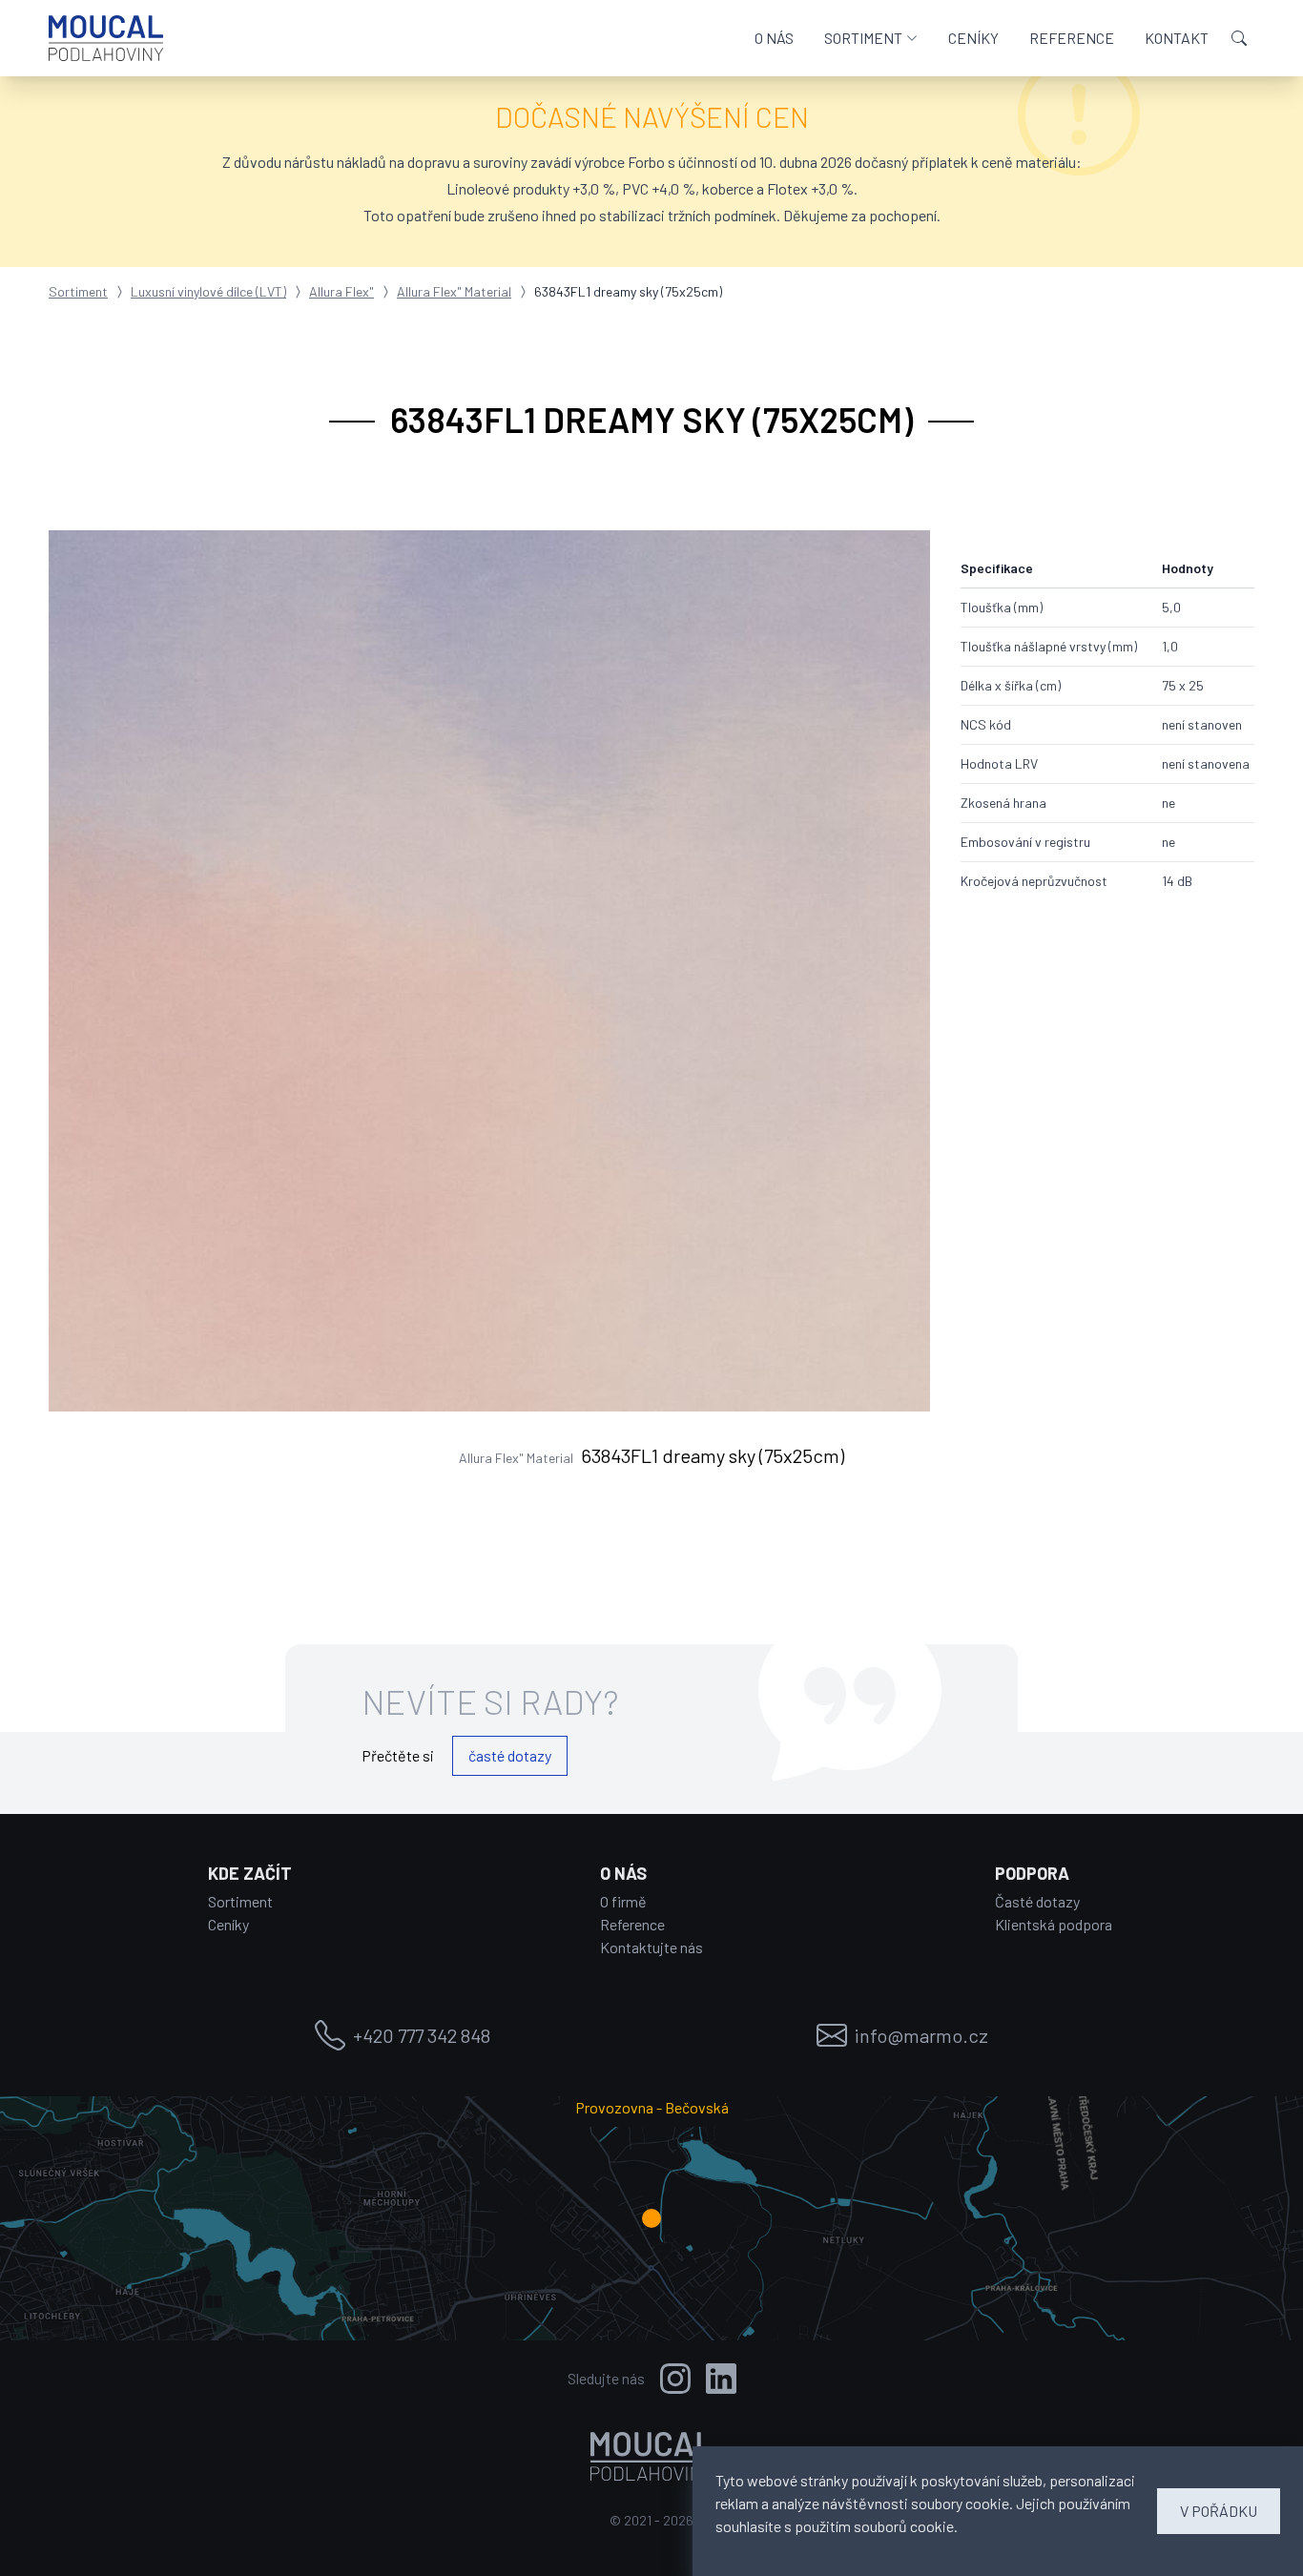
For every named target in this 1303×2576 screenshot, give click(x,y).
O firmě (623, 1901)
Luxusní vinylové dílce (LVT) (208, 291)
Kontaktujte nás (651, 1947)
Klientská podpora (1054, 1924)
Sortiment (78, 291)
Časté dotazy (1037, 1901)
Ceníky (228, 1924)
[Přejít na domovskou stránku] (106, 38)
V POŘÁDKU (1219, 2511)
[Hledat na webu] (1239, 38)
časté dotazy (510, 1755)
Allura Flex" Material (454, 291)
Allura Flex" (341, 291)
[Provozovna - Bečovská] (651, 2218)
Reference (632, 1924)
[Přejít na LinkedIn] (721, 2379)
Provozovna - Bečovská (652, 2107)
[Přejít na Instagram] (675, 2379)
